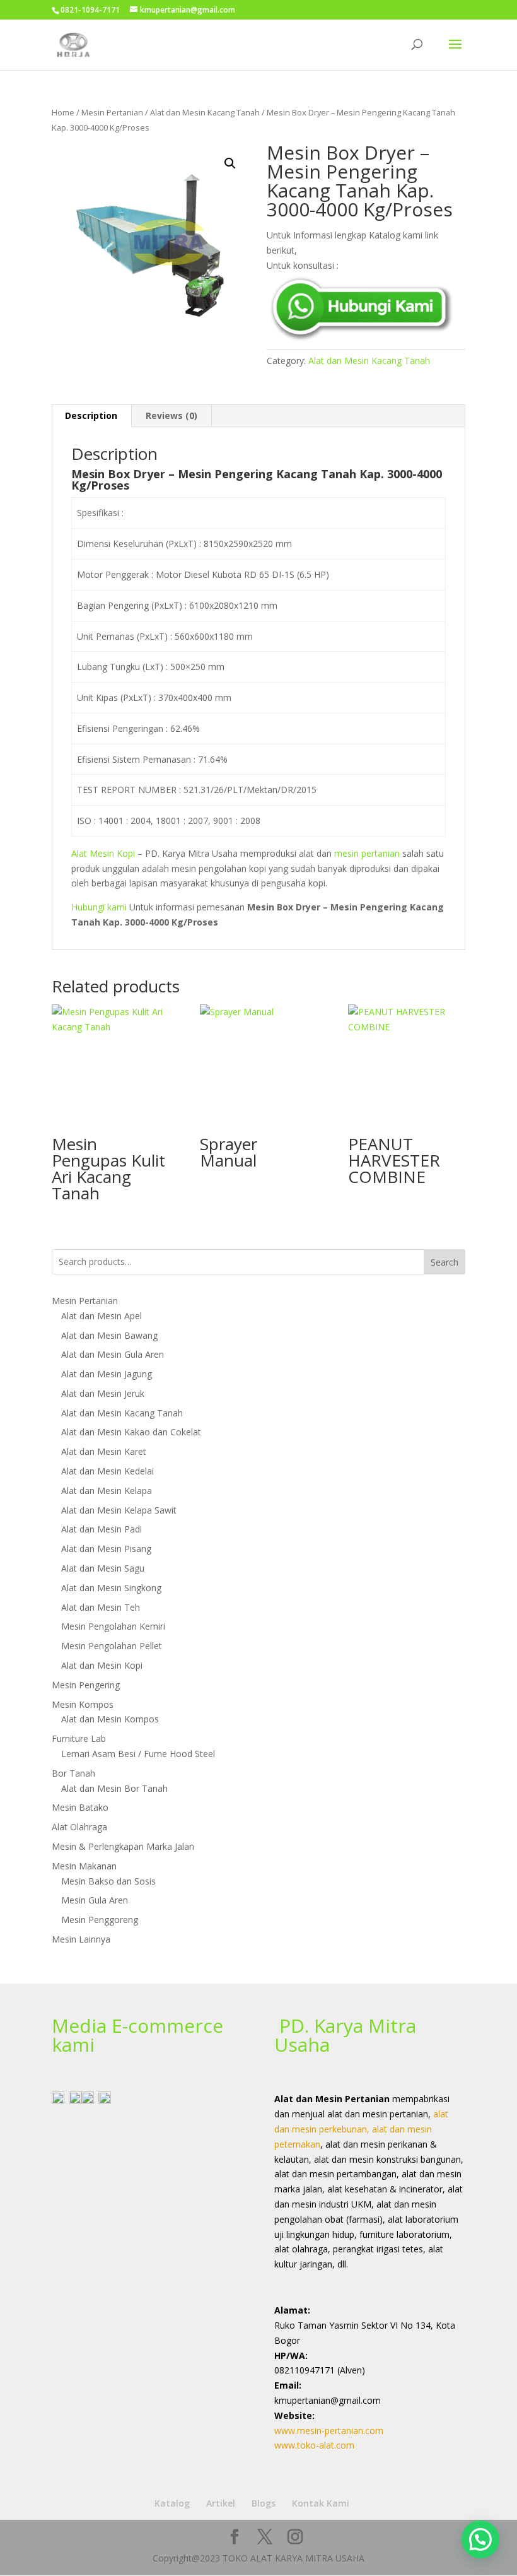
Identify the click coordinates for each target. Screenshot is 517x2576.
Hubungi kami (99, 907)
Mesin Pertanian (112, 112)
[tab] (91, 416)
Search (444, 1262)
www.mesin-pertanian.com (329, 2431)
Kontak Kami (321, 2503)
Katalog (172, 2503)
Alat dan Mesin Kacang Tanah (205, 112)
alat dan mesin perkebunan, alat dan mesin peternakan (361, 2129)
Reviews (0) (171, 415)
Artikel (221, 2503)
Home (63, 112)
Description (91, 415)
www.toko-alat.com (314, 2445)
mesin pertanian (367, 853)
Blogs (264, 2503)
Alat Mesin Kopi (103, 853)
